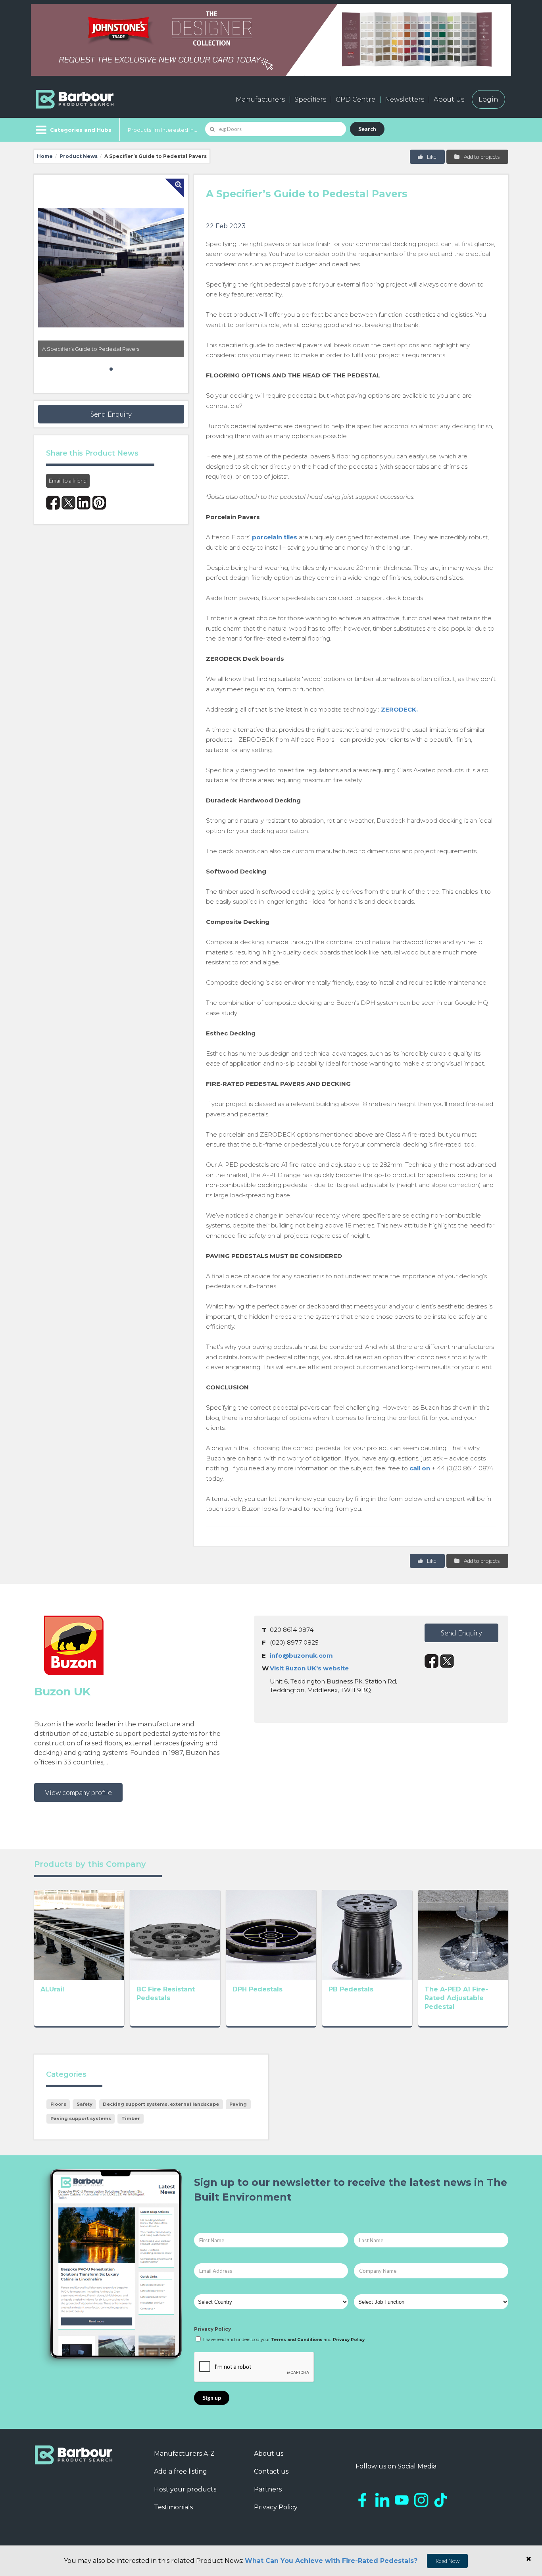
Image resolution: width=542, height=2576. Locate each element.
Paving (238, 2104)
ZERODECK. (399, 709)
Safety (85, 2104)
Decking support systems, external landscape (161, 2104)
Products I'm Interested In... (162, 130)
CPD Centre (356, 99)
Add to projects (481, 157)
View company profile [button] (78, 1792)
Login (488, 99)
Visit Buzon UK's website (309, 1668)
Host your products (185, 2489)
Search (367, 129)
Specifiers (310, 99)
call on (420, 1468)
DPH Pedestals (258, 1989)
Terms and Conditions (297, 2340)
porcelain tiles (275, 537)
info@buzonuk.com (301, 1655)
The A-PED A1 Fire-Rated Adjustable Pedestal (456, 1998)
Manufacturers (260, 99)
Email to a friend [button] (68, 480)
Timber (131, 2118)
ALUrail (52, 1989)
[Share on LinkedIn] (84, 503)
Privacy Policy (212, 2329)
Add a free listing (181, 2471)
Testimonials (173, 2507)
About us (269, 2454)
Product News (79, 156)
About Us (449, 99)
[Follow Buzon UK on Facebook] (431, 1661)
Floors (58, 2104)
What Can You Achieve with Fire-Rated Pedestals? (331, 2561)
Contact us (271, 2471)
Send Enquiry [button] (111, 414)
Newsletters (405, 99)
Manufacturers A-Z (184, 2454)
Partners (268, 2489)
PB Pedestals (351, 1989)
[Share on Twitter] (68, 503)
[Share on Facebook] (53, 503)
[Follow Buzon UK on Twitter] (447, 1661)
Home (45, 156)
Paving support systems (81, 2118)
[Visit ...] (79, 1934)
